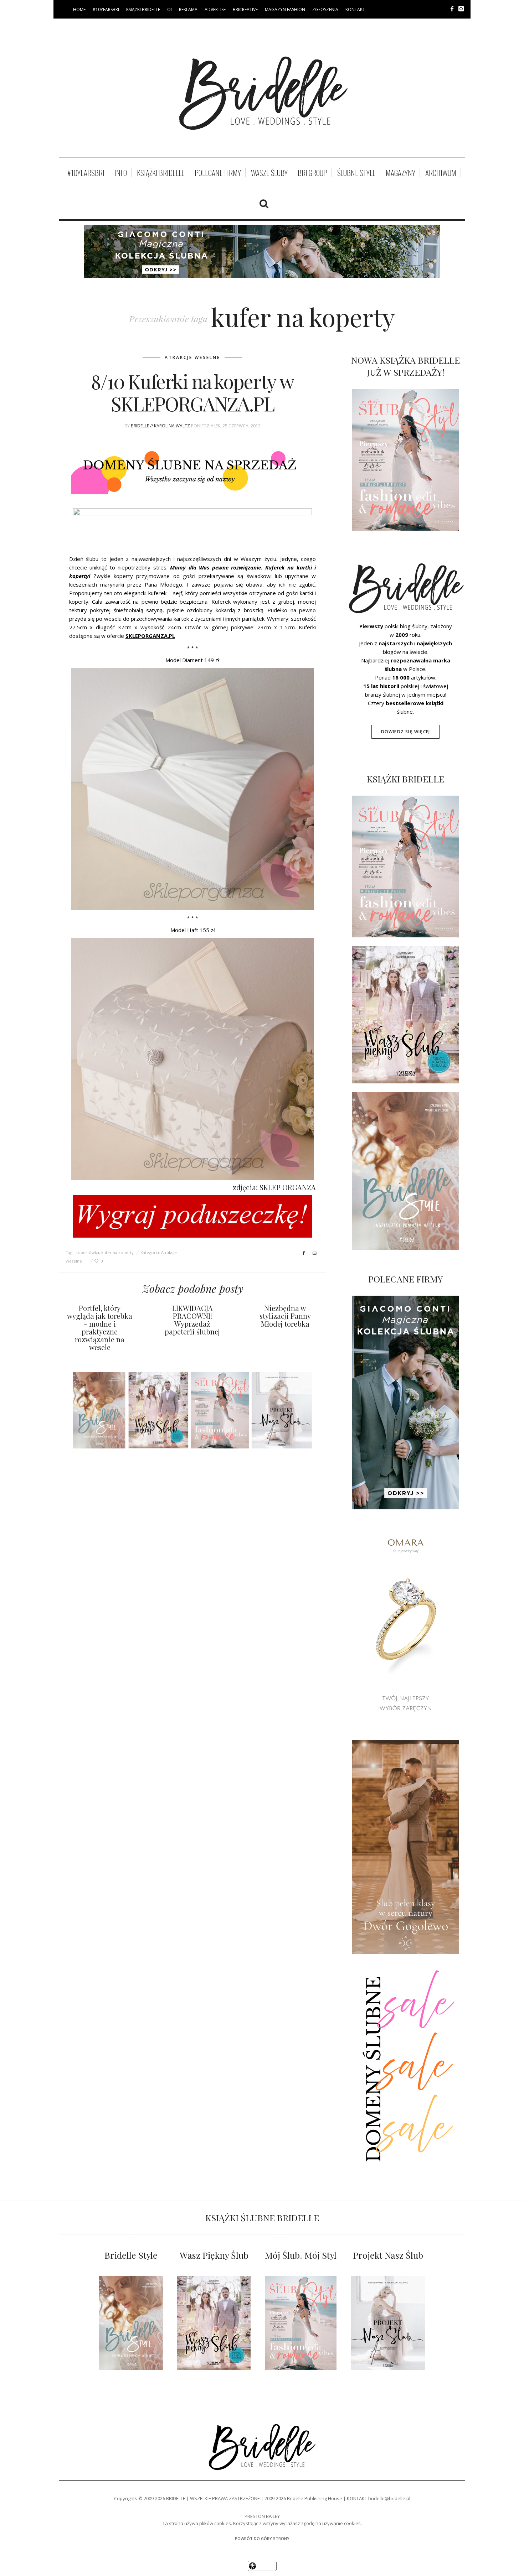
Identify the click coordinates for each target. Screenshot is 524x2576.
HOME (79, 9)
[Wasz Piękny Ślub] (214, 2323)
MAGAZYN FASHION (285, 9)
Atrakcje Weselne (192, 357)
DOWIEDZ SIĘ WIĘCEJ (406, 732)
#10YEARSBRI (106, 9)
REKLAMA (188, 9)
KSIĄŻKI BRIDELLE (143, 9)
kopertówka (87, 1252)
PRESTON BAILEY (262, 2516)
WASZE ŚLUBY (269, 173)
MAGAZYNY (400, 173)
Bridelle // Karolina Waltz (160, 426)
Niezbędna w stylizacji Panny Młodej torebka (285, 1316)
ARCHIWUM (441, 173)
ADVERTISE (215, 9)
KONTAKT (355, 9)
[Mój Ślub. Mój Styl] (301, 2323)
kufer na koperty (117, 1252)
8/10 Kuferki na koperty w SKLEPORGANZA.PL (192, 392)
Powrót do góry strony (262, 2538)
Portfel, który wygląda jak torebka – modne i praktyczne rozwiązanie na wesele (100, 1328)
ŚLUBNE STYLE (356, 173)
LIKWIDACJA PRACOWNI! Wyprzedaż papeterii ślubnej (192, 1320)
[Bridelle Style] (131, 2323)
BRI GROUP (312, 173)
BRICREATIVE (245, 9)
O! (169, 9)
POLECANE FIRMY (218, 173)
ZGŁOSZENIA (325, 9)
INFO (121, 173)
